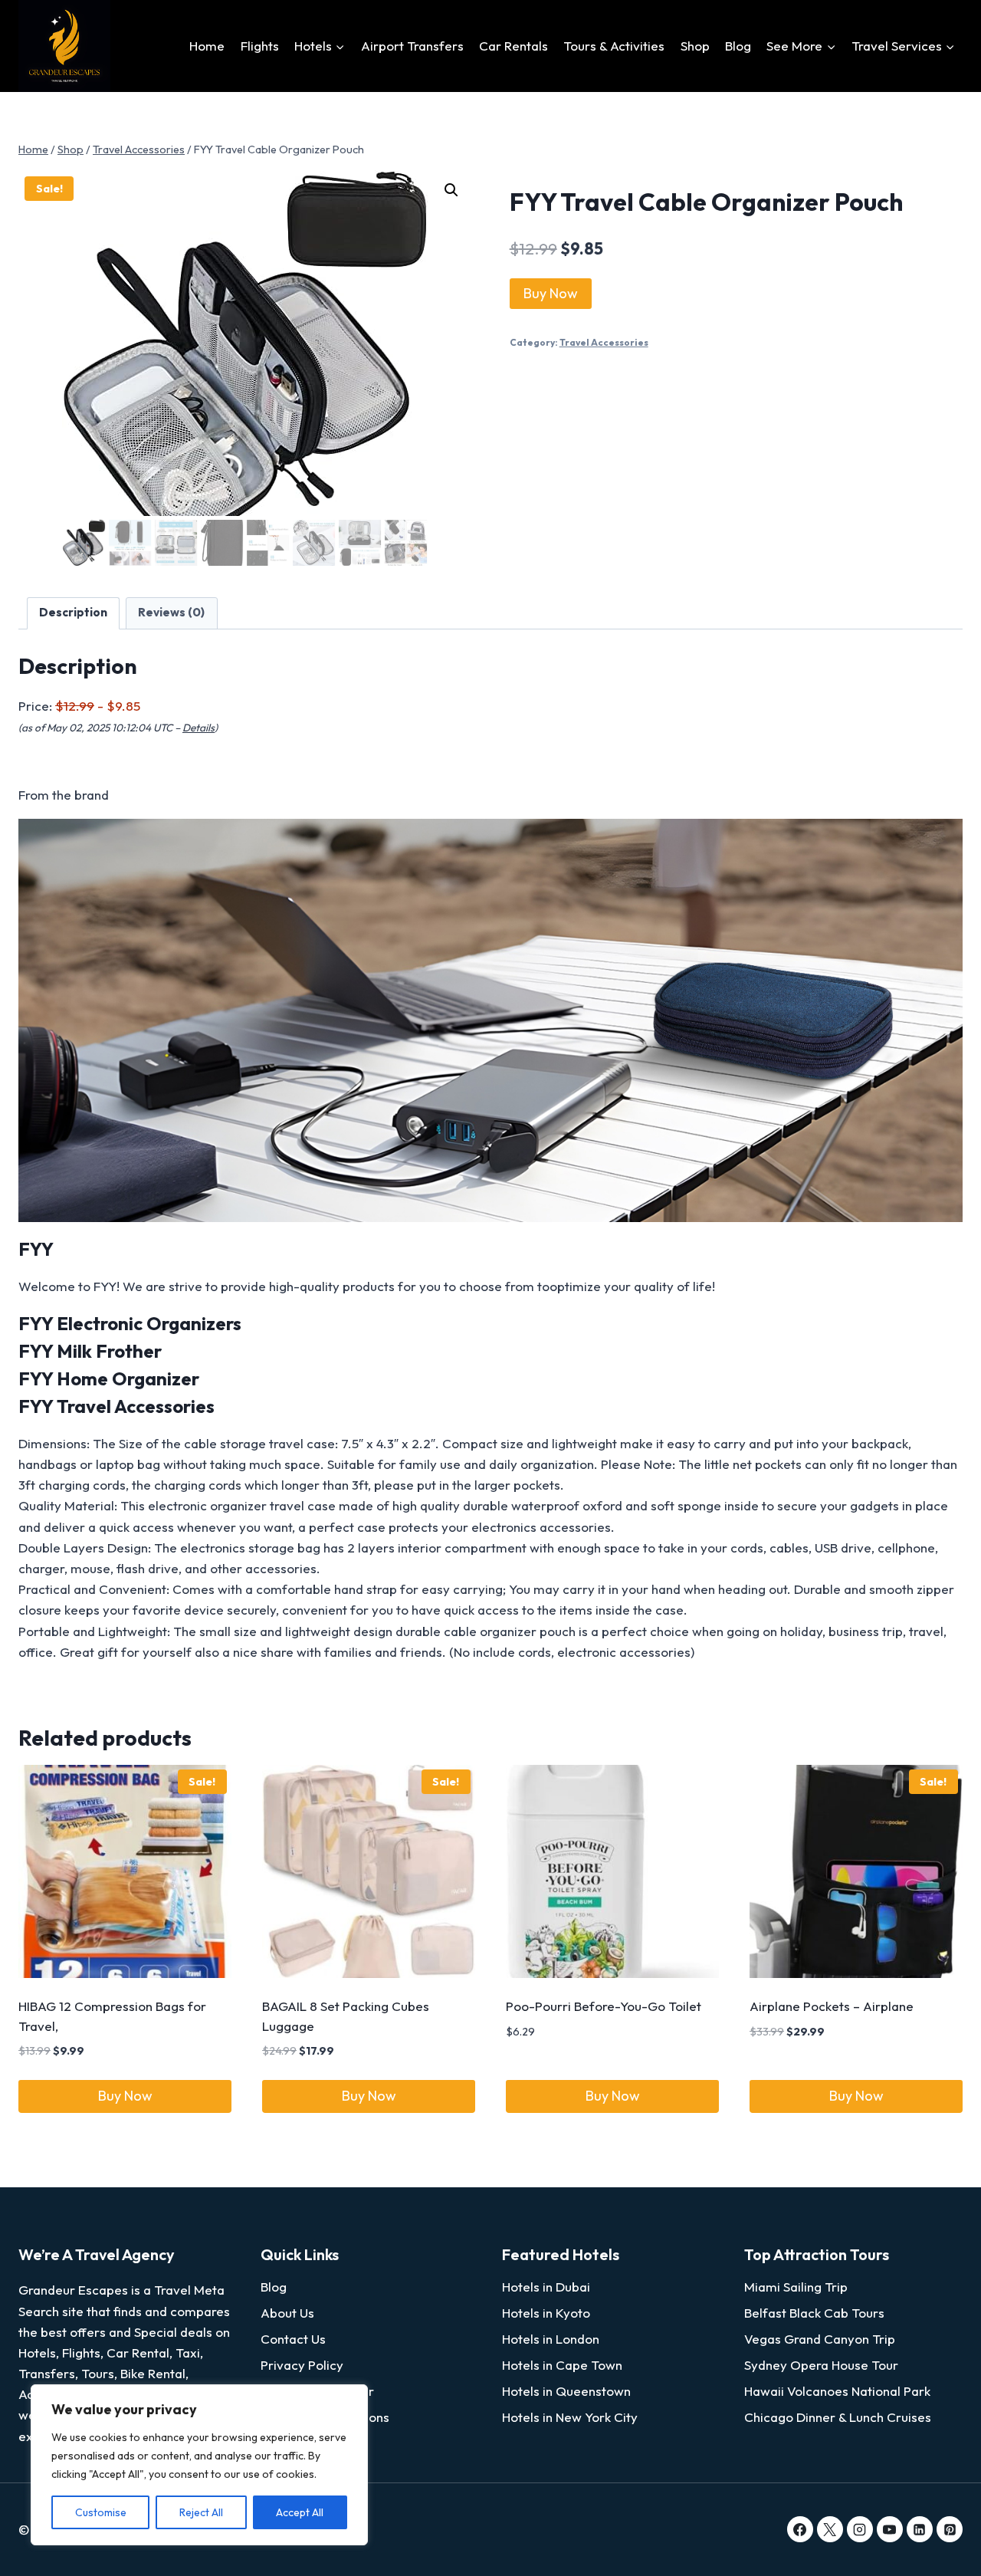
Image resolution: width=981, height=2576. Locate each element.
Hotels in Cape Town (562, 2365)
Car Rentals (513, 46)
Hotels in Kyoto (546, 2313)
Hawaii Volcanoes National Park (837, 2391)
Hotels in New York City (570, 2417)
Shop (695, 46)
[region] (199, 2465)
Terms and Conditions (325, 2417)
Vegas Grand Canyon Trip (820, 2339)
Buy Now (551, 293)
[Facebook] (800, 2529)
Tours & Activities (614, 46)
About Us (287, 2313)
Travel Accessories (604, 342)
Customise (101, 2512)
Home (207, 46)
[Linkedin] (920, 2529)
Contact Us (293, 2339)
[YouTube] (890, 2529)
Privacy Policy (302, 2365)
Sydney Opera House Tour (821, 2365)
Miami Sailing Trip (796, 2287)
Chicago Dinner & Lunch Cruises (838, 2417)
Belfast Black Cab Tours (814, 2313)
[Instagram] (860, 2529)
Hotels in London (551, 2339)
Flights (260, 46)
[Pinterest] (950, 2529)
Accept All (300, 2512)
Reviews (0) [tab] (171, 612)
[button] (451, 190)
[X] (830, 2529)
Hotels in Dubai (546, 2287)
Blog (738, 46)
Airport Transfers (412, 46)
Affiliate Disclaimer (317, 2391)
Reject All (201, 2512)
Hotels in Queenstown (566, 2391)
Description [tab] (73, 612)
